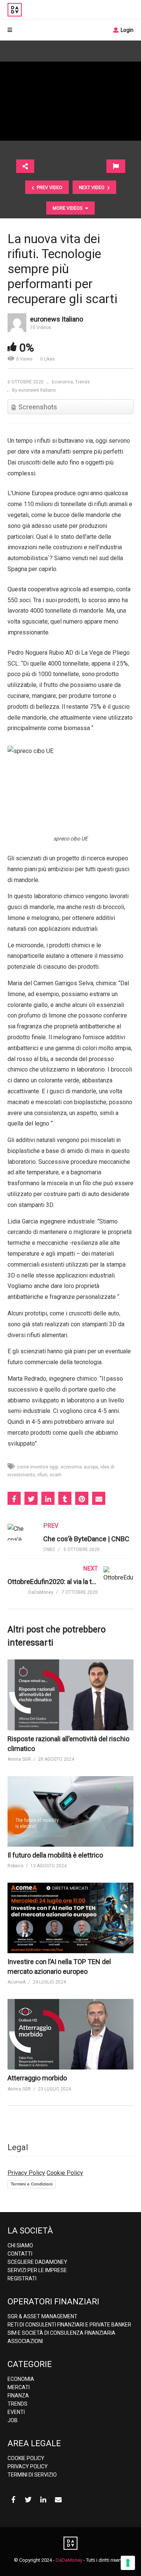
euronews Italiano (57, 319)
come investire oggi (38, 1467)
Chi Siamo (20, 2245)
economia (71, 1467)
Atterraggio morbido (37, 2078)
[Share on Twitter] (31, 1498)
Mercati (19, 2387)
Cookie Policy (65, 2173)
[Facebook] (13, 2500)
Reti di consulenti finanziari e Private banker (69, 2325)
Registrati (22, 2278)
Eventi (16, 2412)
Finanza (18, 2396)
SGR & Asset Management (42, 2316)
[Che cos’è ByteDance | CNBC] (70, 1545)
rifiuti (42, 1475)
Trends (83, 382)
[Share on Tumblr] (65, 1498)
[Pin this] (82, 1498)
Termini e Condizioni (32, 2184)
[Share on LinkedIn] (48, 1498)
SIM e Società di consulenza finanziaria (61, 2333)
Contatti (20, 2254)
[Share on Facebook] (14, 1498)
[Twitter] (28, 2500)
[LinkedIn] (43, 2500)
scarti (56, 1475)
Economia (62, 382)
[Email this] (99, 1498)
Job (13, 2420)
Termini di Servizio (32, 2475)
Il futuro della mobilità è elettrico (55, 1855)
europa (91, 1467)
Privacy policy (28, 2466)
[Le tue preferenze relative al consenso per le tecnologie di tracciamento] (128, 2563)
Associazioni (25, 2341)
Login (127, 30)
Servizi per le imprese (37, 2270)
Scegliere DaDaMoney (37, 2262)
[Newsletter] (58, 2500)
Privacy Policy (26, 2173)
